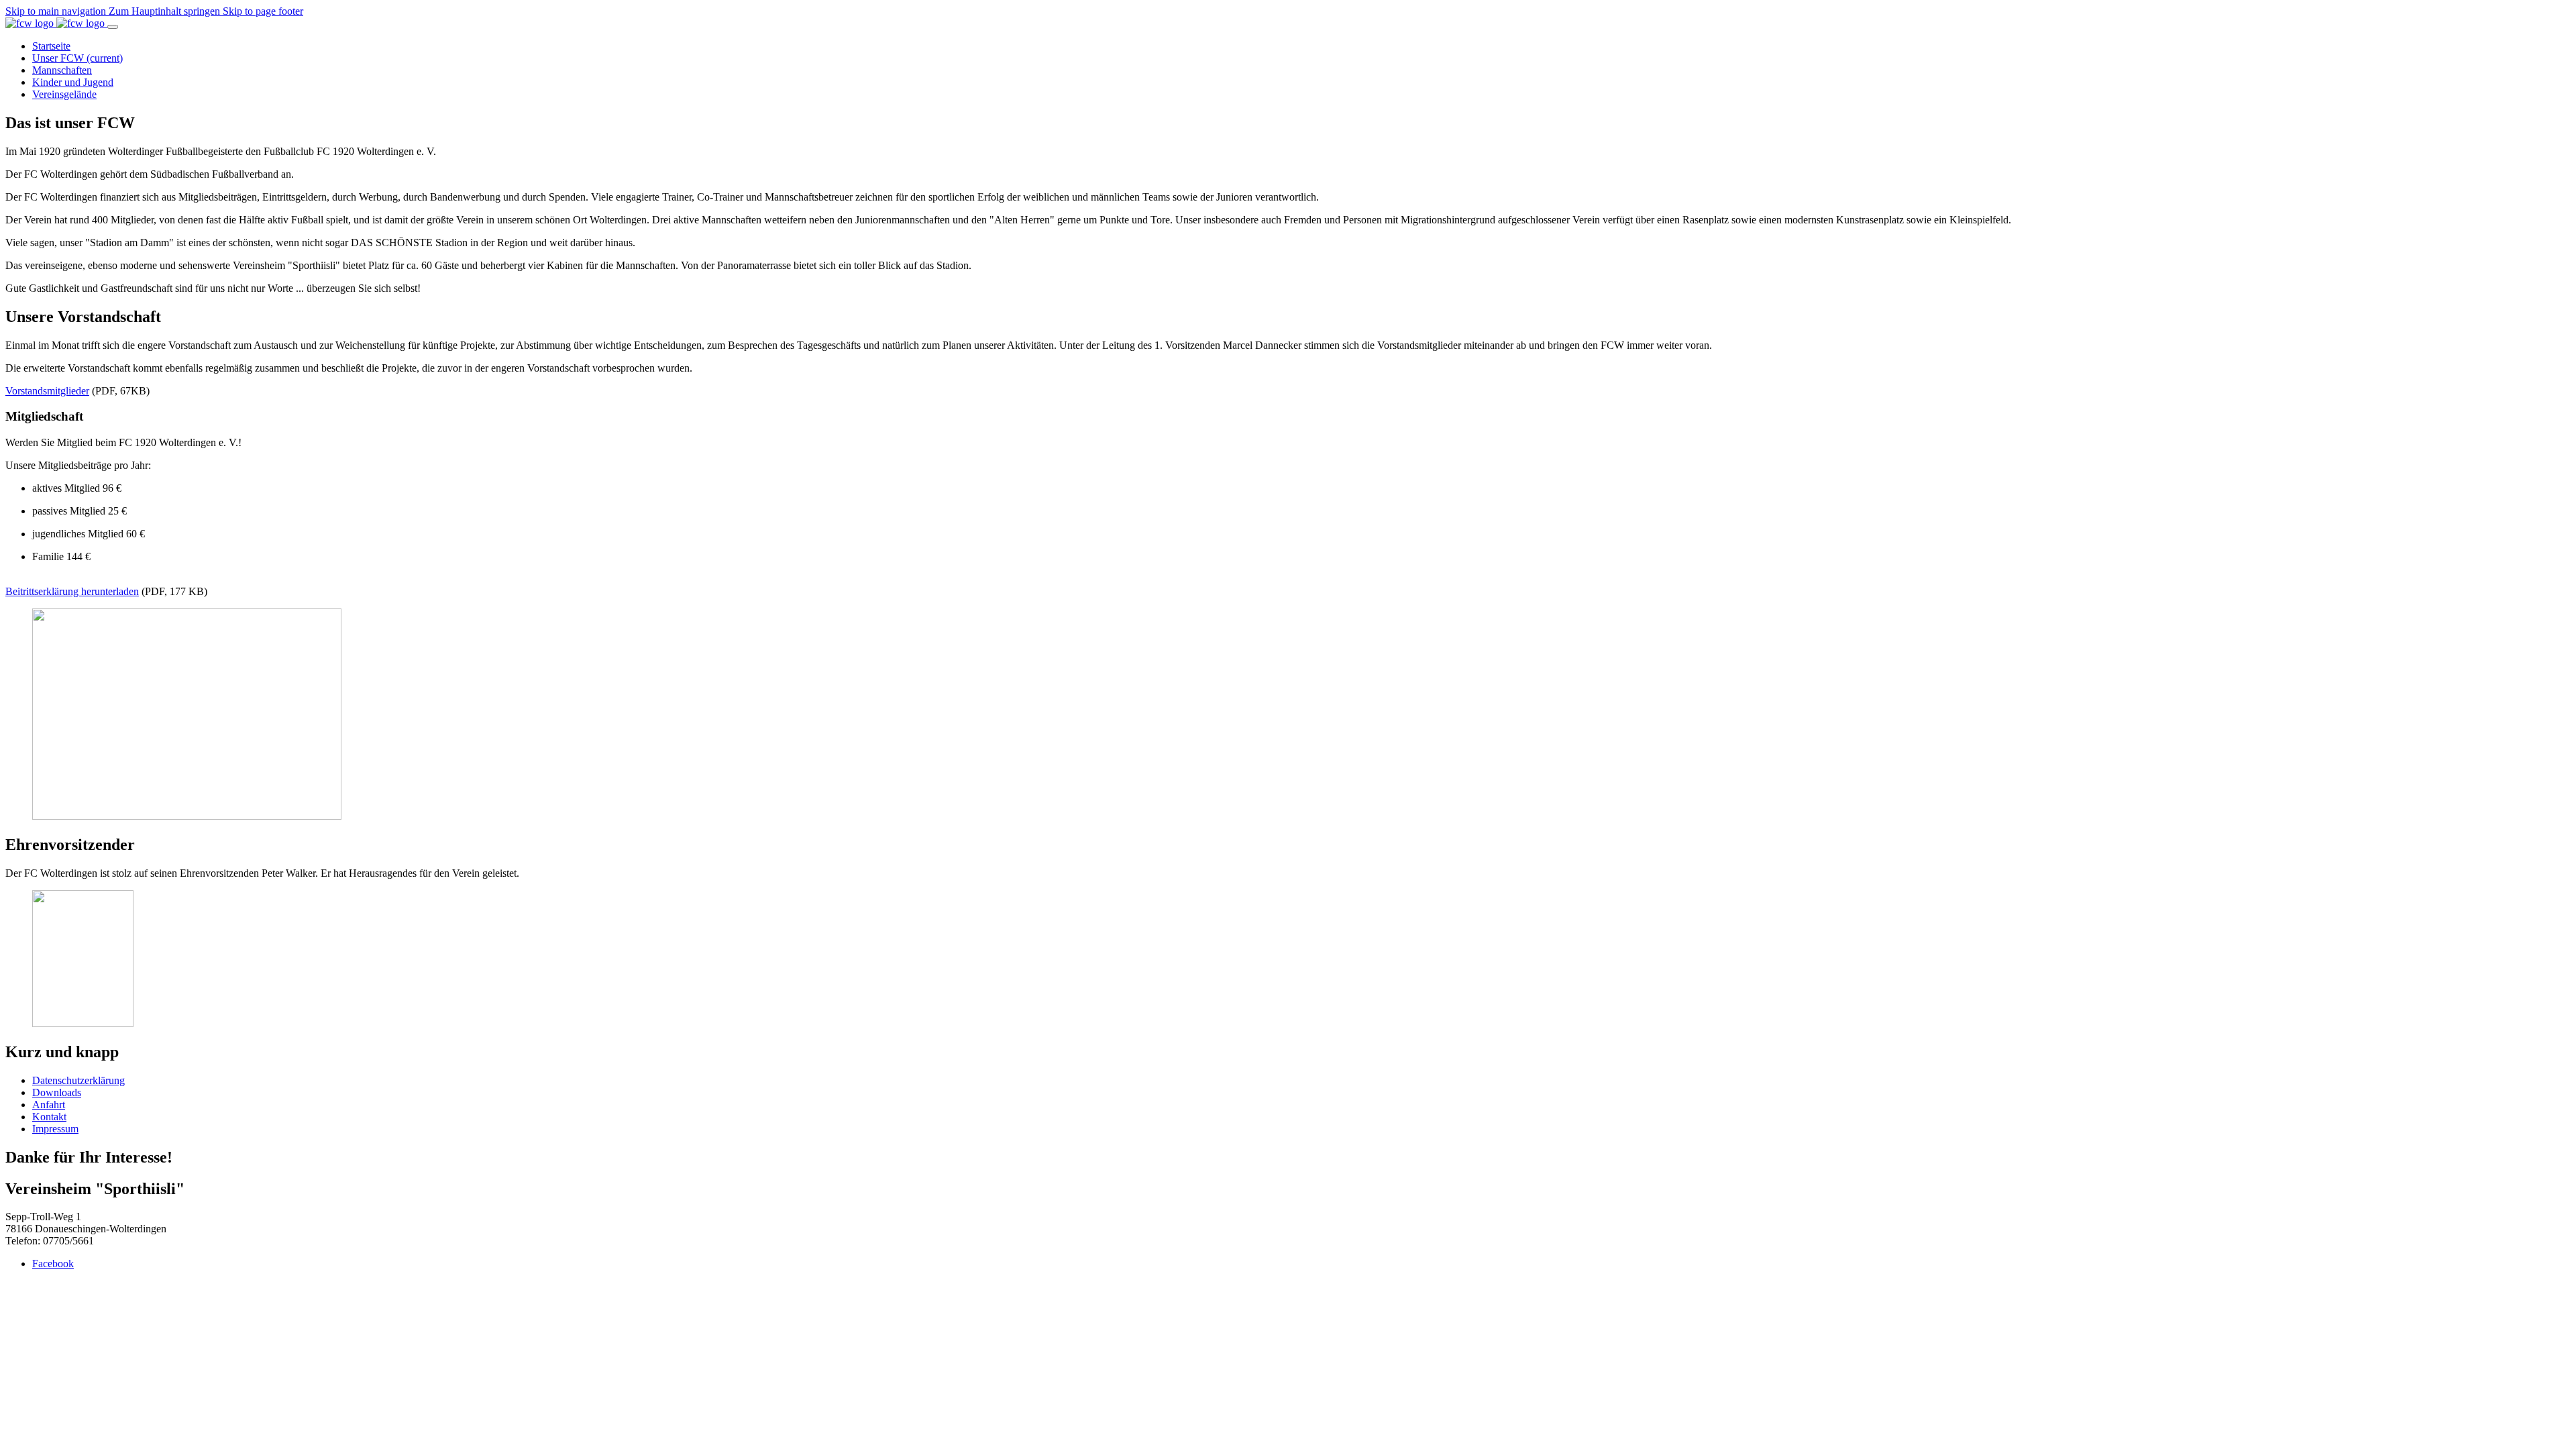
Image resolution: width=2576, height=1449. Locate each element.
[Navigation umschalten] (113, 27)
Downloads (57, 1092)
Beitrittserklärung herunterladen (72, 591)
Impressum (55, 1129)
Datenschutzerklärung (78, 1080)
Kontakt (49, 1117)
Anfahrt (49, 1105)
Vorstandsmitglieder (47, 391)
